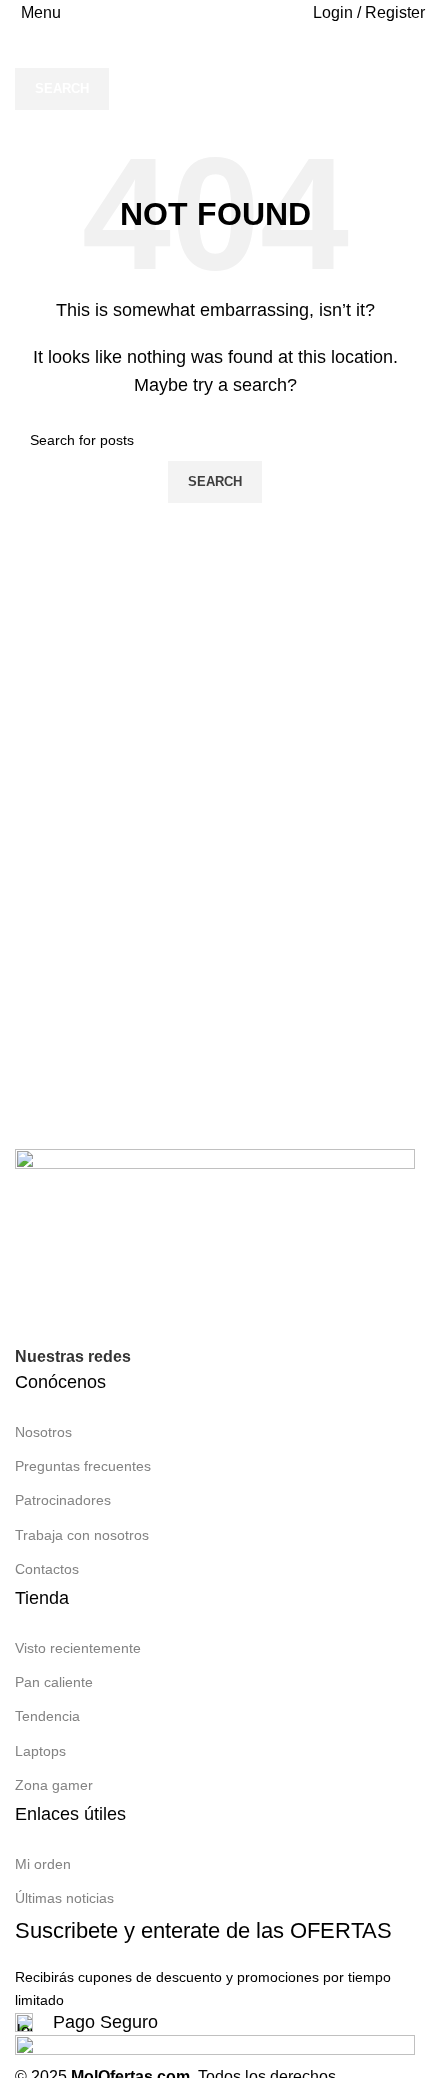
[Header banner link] (215, 1039)
